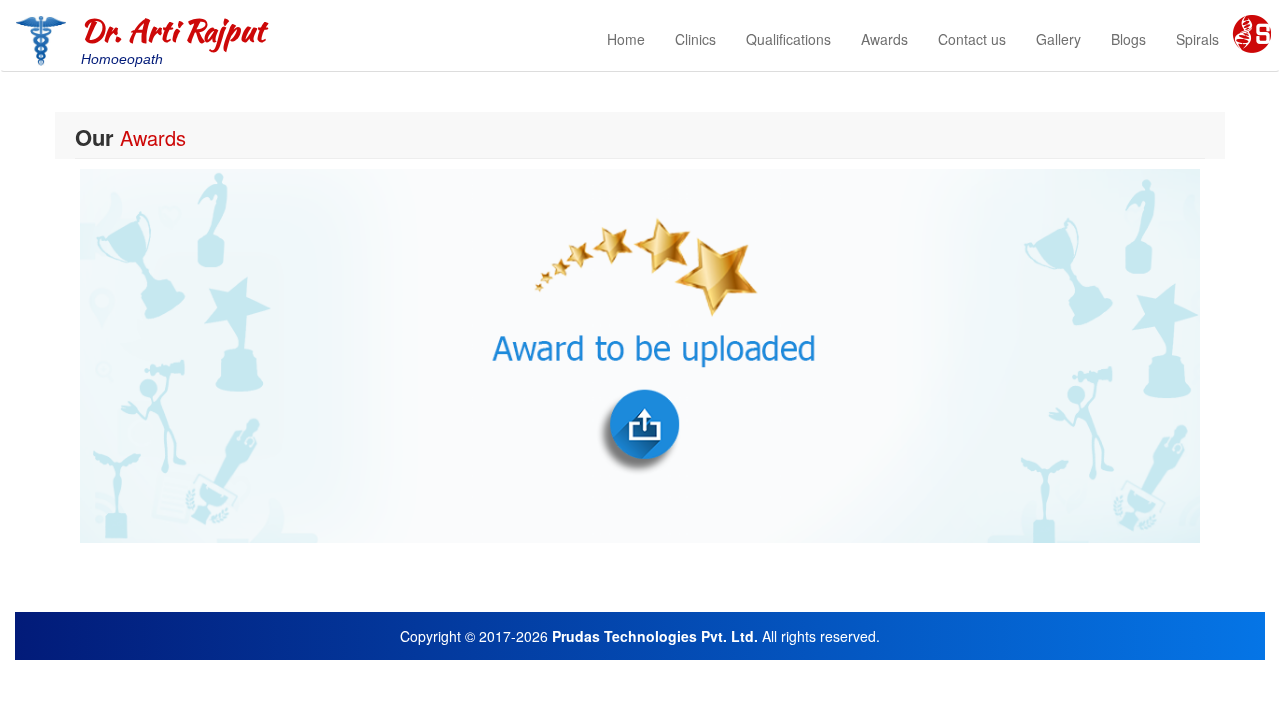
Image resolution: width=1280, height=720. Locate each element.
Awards (884, 39)
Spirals (1197, 39)
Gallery (1058, 39)
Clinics (695, 39)
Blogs (1128, 39)
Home (626, 39)
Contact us (972, 39)
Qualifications (788, 39)
